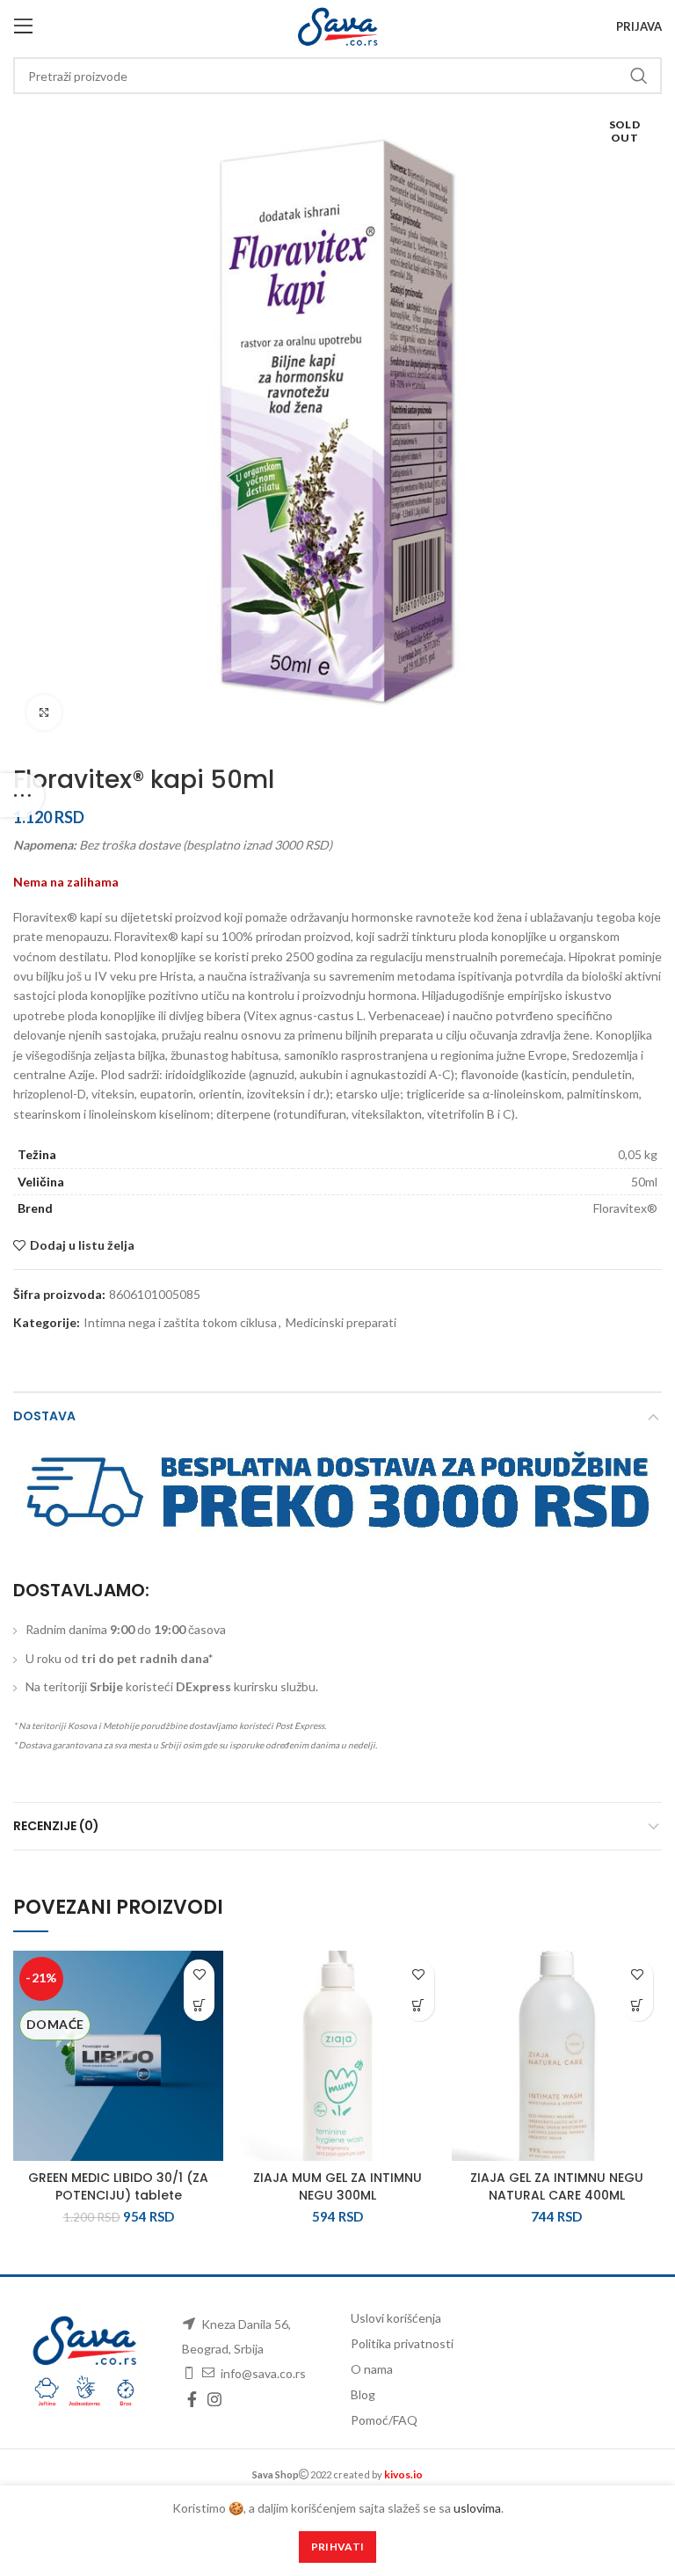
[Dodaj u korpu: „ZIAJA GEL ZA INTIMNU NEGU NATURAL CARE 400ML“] (638, 2006)
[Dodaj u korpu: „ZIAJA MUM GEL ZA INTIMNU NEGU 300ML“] (419, 2006)
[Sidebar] (22, 795)
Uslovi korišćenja (396, 2318)
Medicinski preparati (341, 1323)
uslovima (477, 2508)
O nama (372, 2369)
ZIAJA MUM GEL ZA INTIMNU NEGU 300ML (337, 2186)
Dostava (44, 1416)
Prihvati (337, 2547)
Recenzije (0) (56, 1826)
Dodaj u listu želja (82, 1245)
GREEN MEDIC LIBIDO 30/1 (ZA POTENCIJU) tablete (118, 2186)
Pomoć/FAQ (384, 2420)
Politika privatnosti (402, 2343)
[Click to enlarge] (44, 712)
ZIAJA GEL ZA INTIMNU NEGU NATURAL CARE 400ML (557, 2186)
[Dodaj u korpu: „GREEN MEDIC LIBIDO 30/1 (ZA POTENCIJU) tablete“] (199, 2006)
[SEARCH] (638, 76)
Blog (363, 2394)
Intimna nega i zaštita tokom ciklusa (180, 1323)
